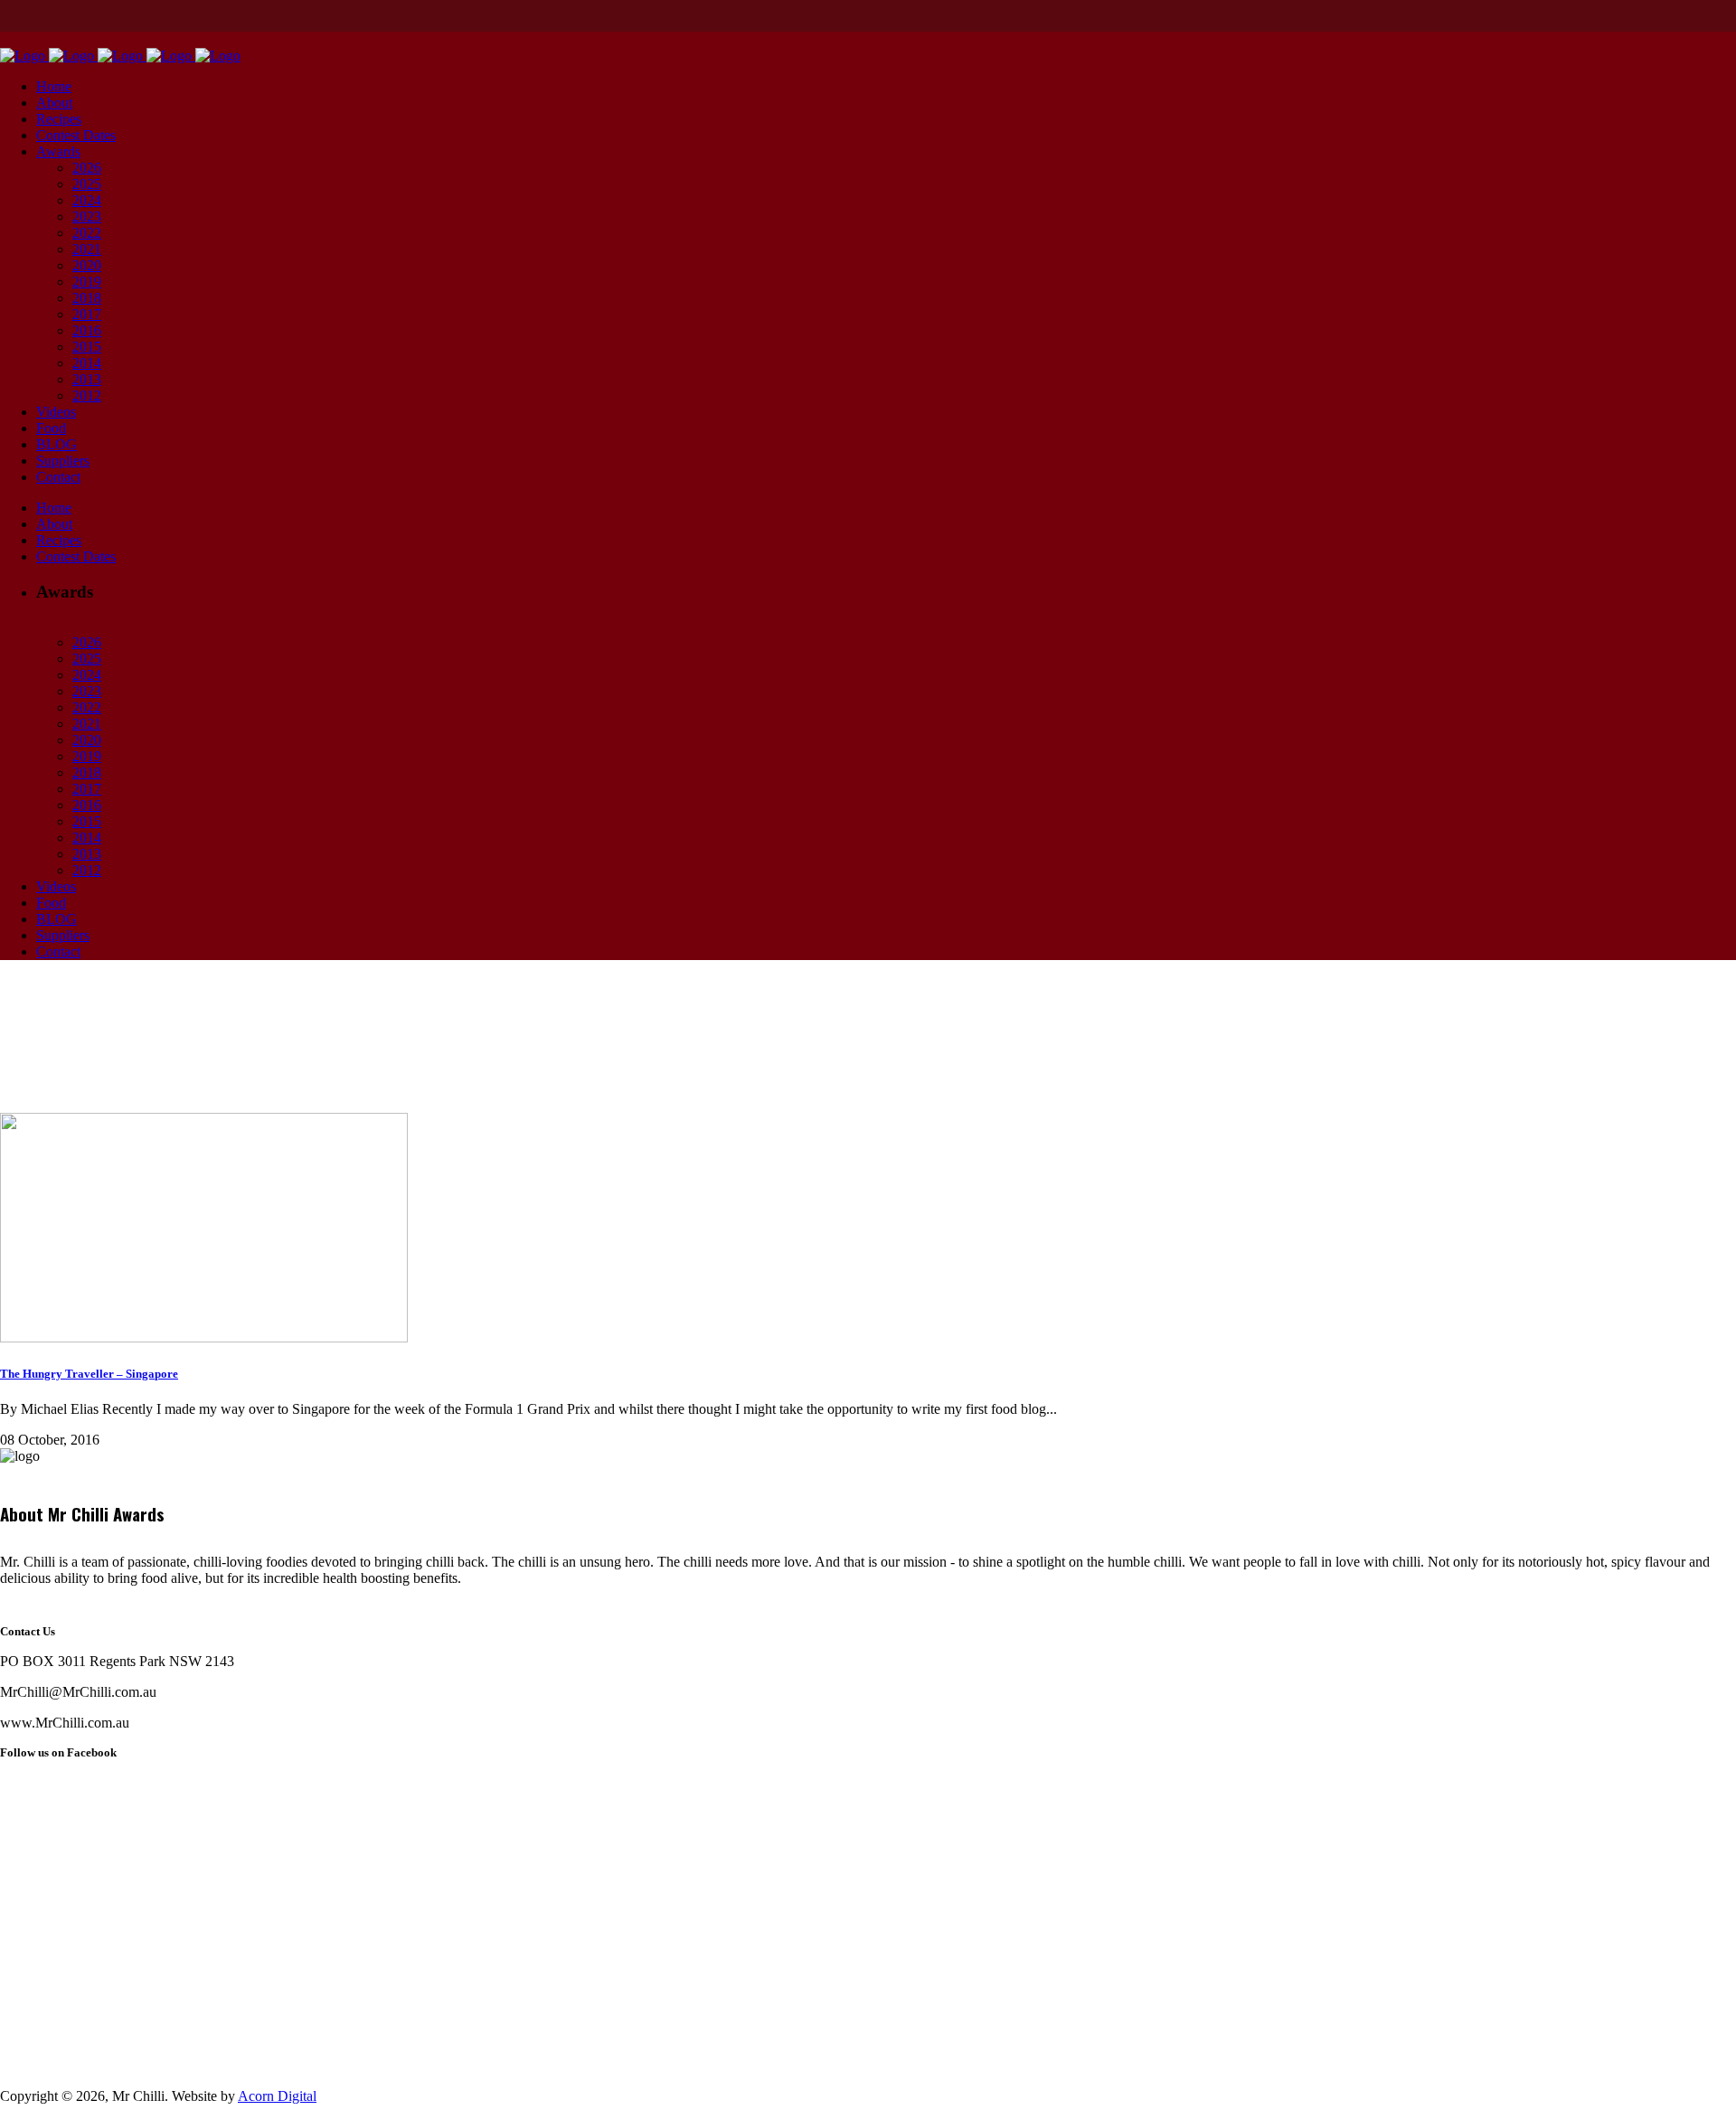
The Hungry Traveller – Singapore (89, 1374)
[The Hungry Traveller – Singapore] (204, 1337)
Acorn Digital (277, 2096)
